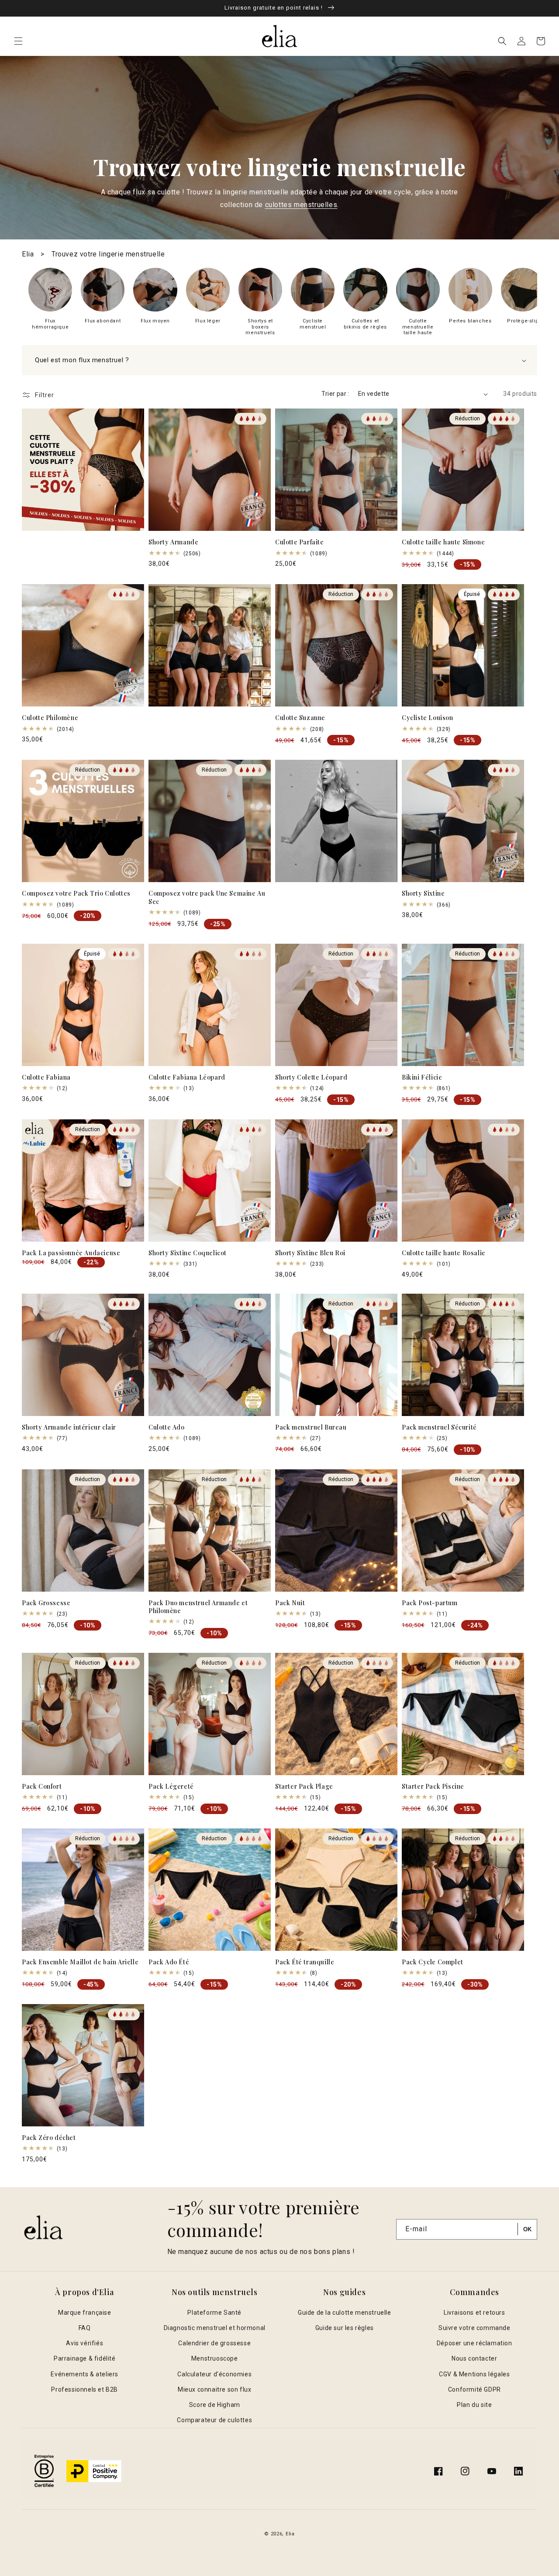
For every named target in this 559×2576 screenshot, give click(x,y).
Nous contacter (474, 2358)
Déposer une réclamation (474, 2343)
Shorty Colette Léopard (311, 1077)
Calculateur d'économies (214, 2374)
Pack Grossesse (46, 1603)
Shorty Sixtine (423, 893)
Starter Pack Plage (304, 1787)
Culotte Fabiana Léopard (187, 1077)
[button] (18, 41)
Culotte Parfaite (300, 542)
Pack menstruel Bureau (311, 1427)
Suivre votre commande (474, 2328)
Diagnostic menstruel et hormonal (215, 2328)
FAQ (85, 2328)
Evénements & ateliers (85, 2374)
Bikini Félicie (422, 1077)
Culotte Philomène (50, 718)
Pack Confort (42, 1787)
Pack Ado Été (169, 1962)
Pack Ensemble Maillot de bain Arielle (80, 1962)
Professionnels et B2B (85, 2389)
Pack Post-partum (430, 1603)
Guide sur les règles (345, 2328)
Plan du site (474, 2405)
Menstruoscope (215, 2358)
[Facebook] (438, 2471)
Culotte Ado (167, 1427)
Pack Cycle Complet (433, 1962)
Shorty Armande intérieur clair (69, 1427)
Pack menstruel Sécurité (439, 1427)
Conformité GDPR (474, 2389)
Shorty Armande (173, 542)
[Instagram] (465, 2471)
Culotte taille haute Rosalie (444, 1253)
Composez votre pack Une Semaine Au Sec (207, 897)
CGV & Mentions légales (474, 2374)
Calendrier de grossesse (214, 2343)
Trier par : (335, 394)
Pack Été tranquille (305, 1962)
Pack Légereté (171, 1787)
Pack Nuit (290, 1603)
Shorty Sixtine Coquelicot (188, 1253)
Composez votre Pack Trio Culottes (76, 893)
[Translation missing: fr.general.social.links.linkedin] (518, 2471)
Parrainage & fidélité (85, 2358)
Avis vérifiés (85, 2343)
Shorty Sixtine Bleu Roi (310, 1253)
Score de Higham (215, 2405)
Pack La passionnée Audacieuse (71, 1253)
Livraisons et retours (474, 2313)
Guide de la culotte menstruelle (345, 2313)
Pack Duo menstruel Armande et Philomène (198, 1607)
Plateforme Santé (214, 2313)
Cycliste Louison (428, 718)
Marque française (85, 2313)
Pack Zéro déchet (49, 2138)
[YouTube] (492, 2471)
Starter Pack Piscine (433, 1787)
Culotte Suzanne (300, 718)
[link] (50, 299)
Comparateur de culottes (214, 2420)
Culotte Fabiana (46, 1077)
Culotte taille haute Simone (443, 542)
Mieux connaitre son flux (214, 2389)
